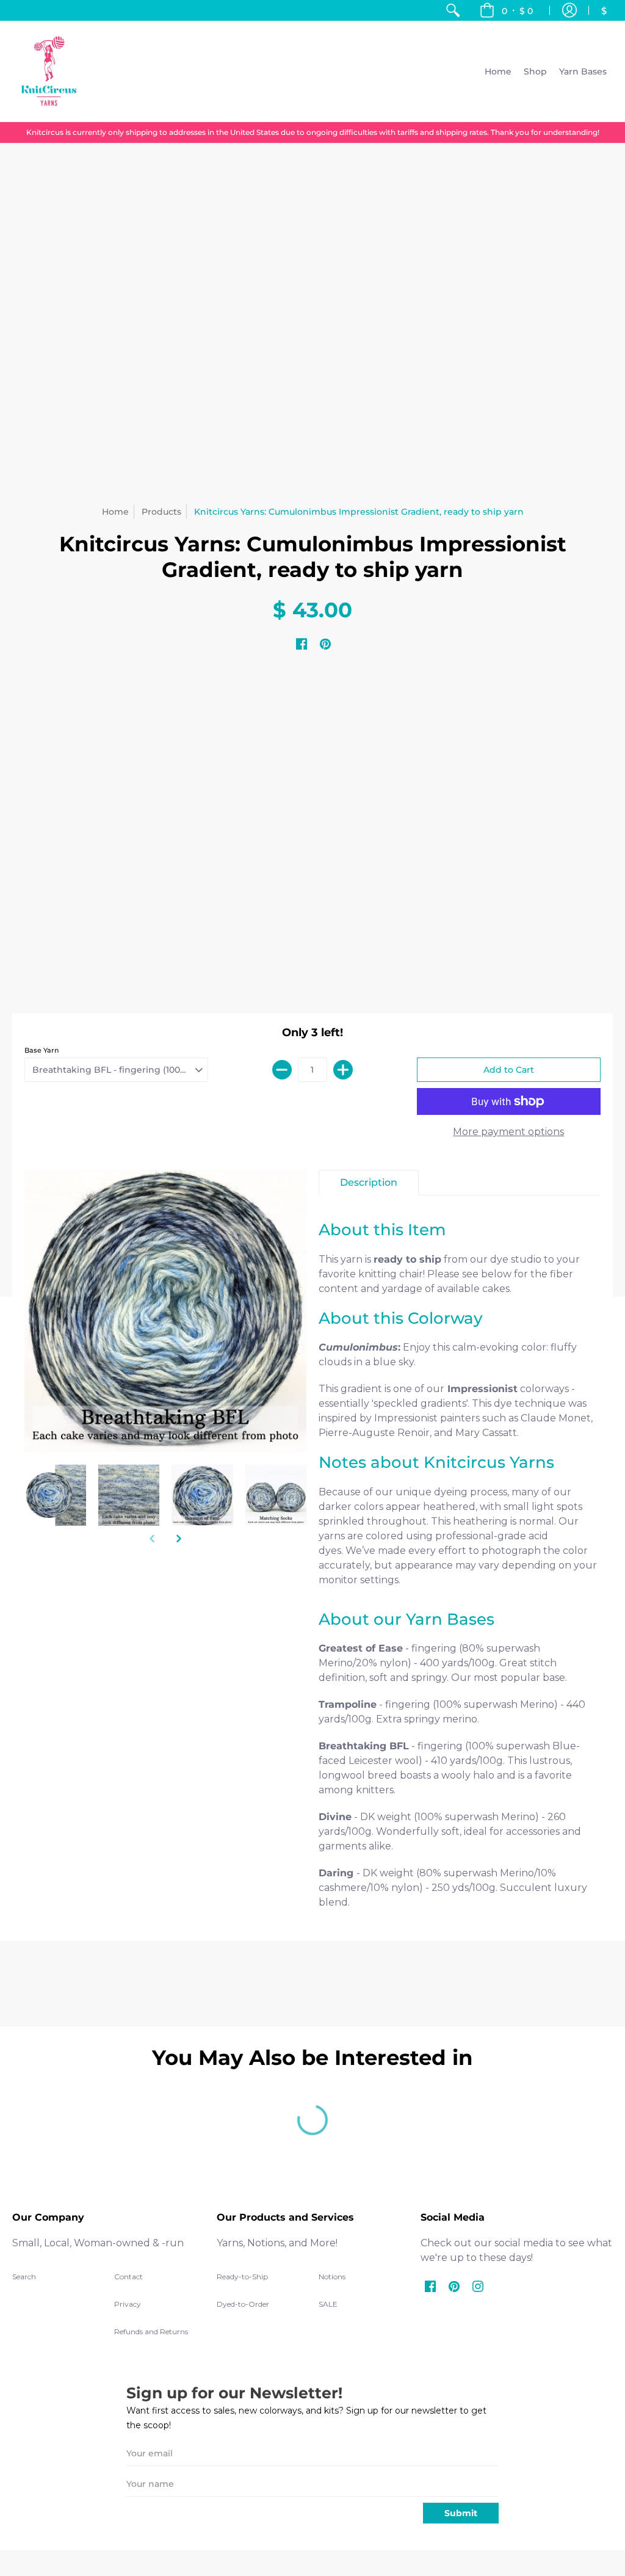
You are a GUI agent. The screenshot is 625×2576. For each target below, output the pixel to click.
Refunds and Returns (151, 2331)
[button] (506, 10)
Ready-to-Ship (242, 2277)
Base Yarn (42, 1050)
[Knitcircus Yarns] (49, 71)
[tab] (369, 1183)
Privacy (128, 2304)
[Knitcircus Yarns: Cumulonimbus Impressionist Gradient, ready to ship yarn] (55, 1495)
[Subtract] (282, 1070)
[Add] (343, 1070)
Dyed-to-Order (243, 2304)
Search (24, 2277)
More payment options (508, 1132)
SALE (328, 2304)
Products (161, 512)
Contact (128, 2277)
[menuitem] (453, 10)
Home (115, 512)
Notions (332, 2277)
